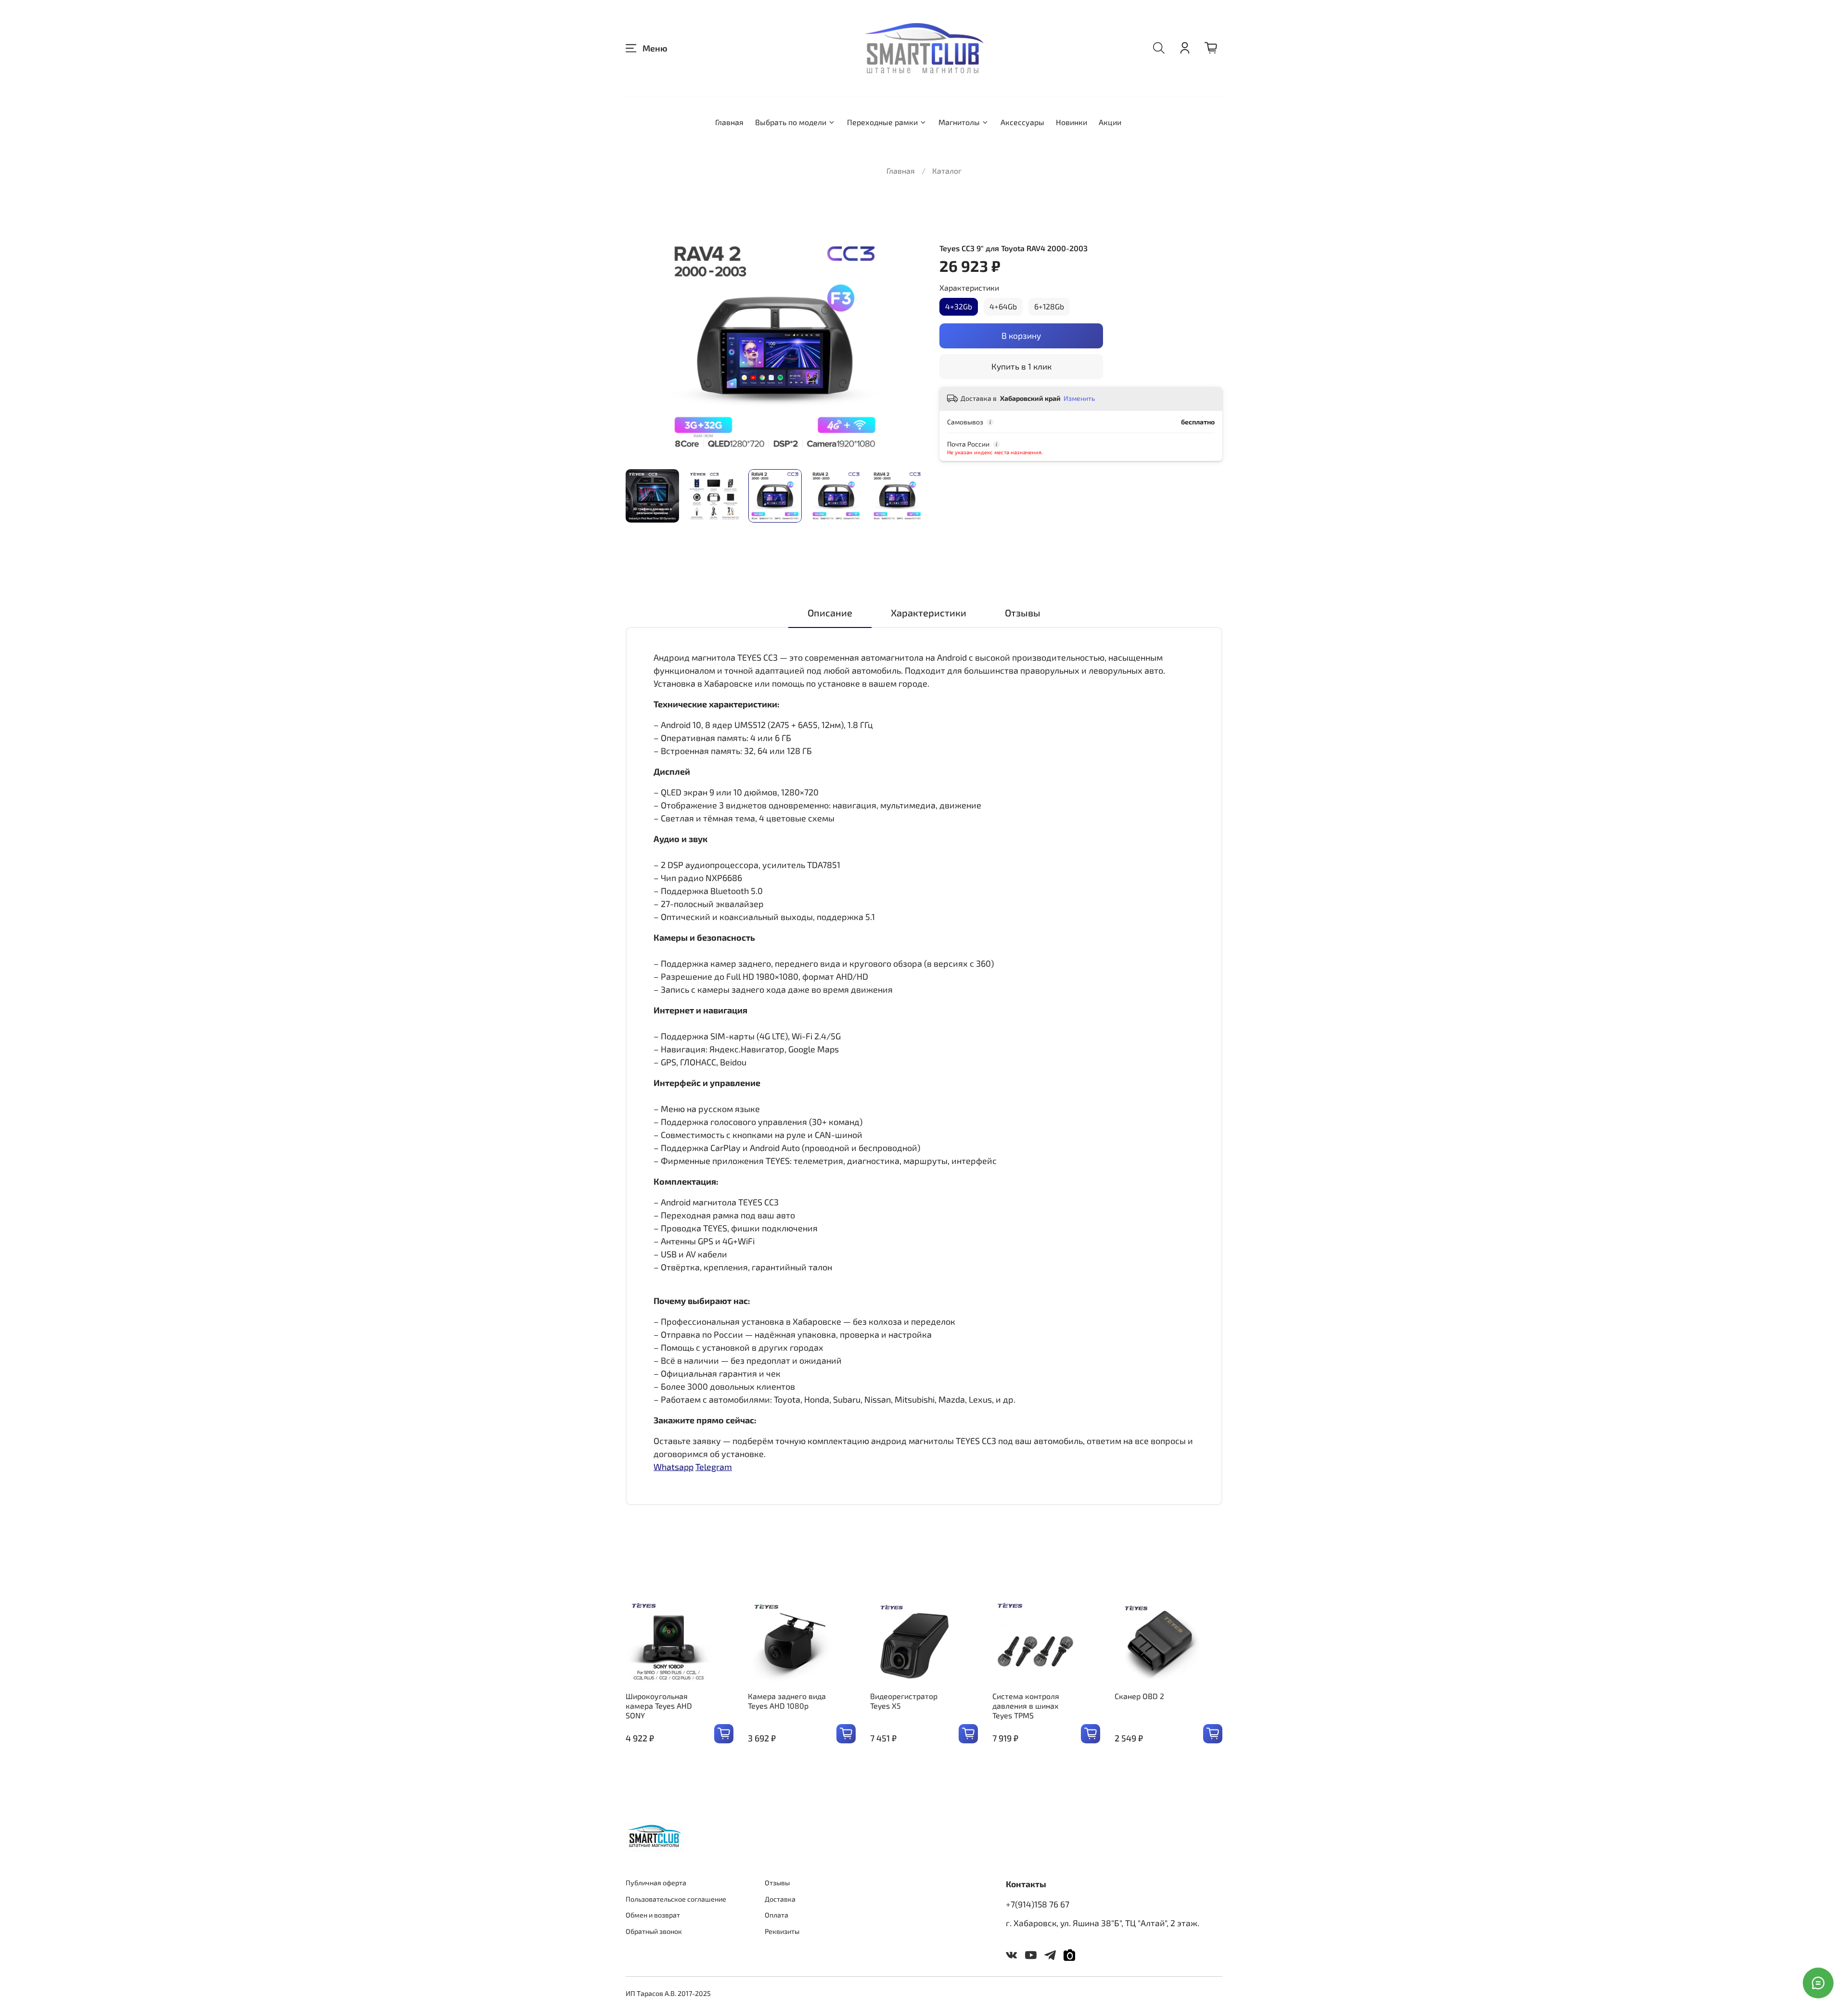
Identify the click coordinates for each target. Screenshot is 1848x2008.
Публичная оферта (656, 1883)
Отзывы (777, 1883)
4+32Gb (959, 306)
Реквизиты (782, 1931)
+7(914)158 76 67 (1038, 1904)
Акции (1110, 122)
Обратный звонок (654, 1931)
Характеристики (969, 288)
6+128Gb (1049, 306)
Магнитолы (959, 122)
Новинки (1072, 122)
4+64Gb (1003, 306)
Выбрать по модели (791, 122)
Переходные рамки (882, 122)
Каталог (947, 171)
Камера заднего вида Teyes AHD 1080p (787, 1701)
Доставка (780, 1899)
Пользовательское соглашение (676, 1899)
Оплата (776, 1915)
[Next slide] (909, 347)
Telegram (714, 1467)
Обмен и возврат (653, 1915)
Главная (729, 122)
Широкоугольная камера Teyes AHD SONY (659, 1706)
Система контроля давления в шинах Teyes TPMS (1026, 1706)
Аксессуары (1022, 122)
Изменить (1079, 398)
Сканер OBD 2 (1139, 1696)
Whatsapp (674, 1467)
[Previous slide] (641, 347)
